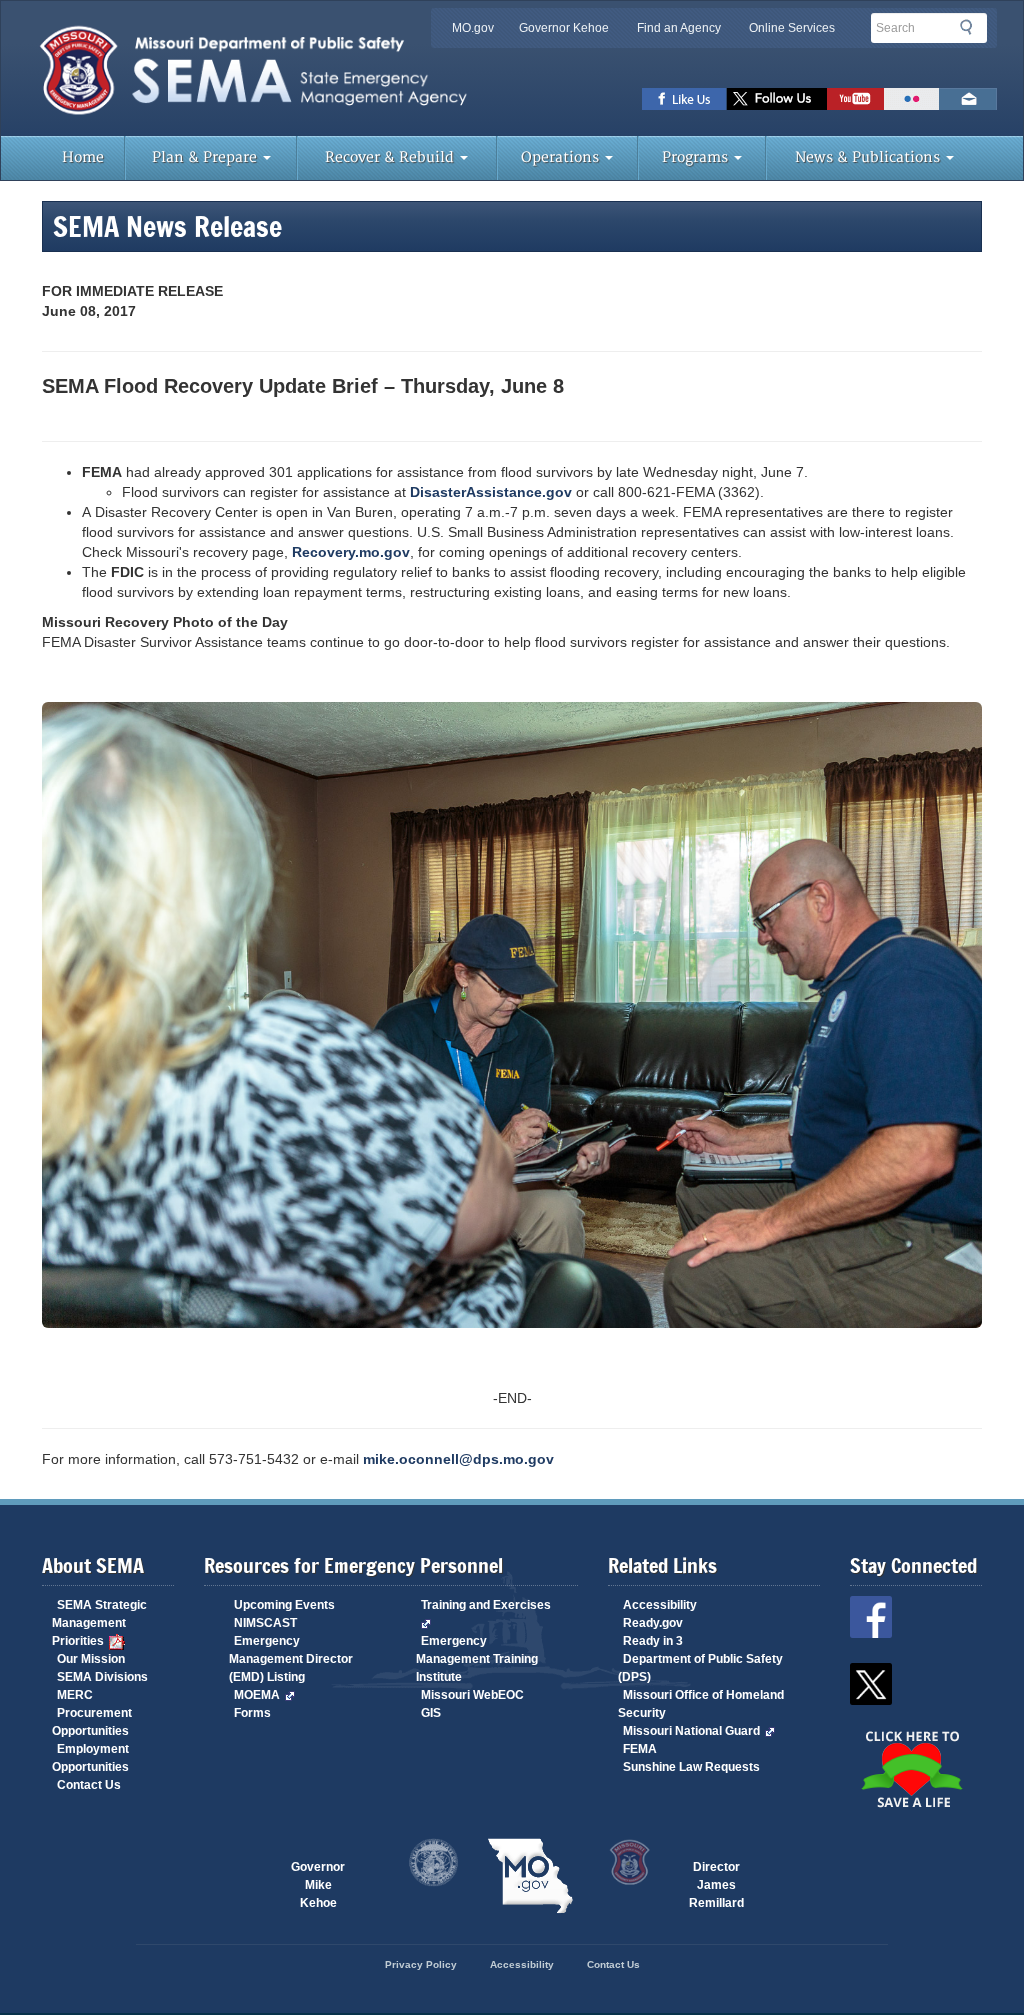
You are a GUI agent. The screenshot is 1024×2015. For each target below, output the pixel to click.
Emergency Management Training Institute (477, 1659)
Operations (562, 157)
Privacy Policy (421, 1964)
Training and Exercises (486, 1605)
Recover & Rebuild (391, 157)
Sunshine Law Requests (691, 1767)
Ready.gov (653, 1623)
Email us (968, 99)
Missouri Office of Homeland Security (701, 1704)
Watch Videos (855, 99)
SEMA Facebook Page (684, 99)
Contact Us (89, 1785)
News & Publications (869, 157)
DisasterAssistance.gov (491, 492)
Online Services (792, 28)
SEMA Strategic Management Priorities (99, 1623)
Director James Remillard (716, 1877)
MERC (75, 1695)
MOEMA (257, 1695)
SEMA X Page (777, 99)
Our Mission (91, 1659)
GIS (431, 1713)
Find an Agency (679, 28)
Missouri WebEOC (472, 1695)
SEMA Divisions (102, 1677)
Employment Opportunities (90, 1758)
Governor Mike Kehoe (318, 1877)
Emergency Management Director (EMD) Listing (291, 1659)
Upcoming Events (284, 1605)
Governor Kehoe (564, 28)
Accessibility (660, 1605)
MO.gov (473, 28)
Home (83, 157)
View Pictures (911, 99)
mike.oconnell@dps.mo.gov (458, 1459)
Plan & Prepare (206, 157)
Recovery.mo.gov (351, 552)
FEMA (640, 1749)
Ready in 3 (653, 1641)
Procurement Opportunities (92, 1722)
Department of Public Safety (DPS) (700, 1668)
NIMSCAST (265, 1623)
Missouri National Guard (691, 1731)
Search (972, 27)
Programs (697, 157)
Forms (252, 1713)
